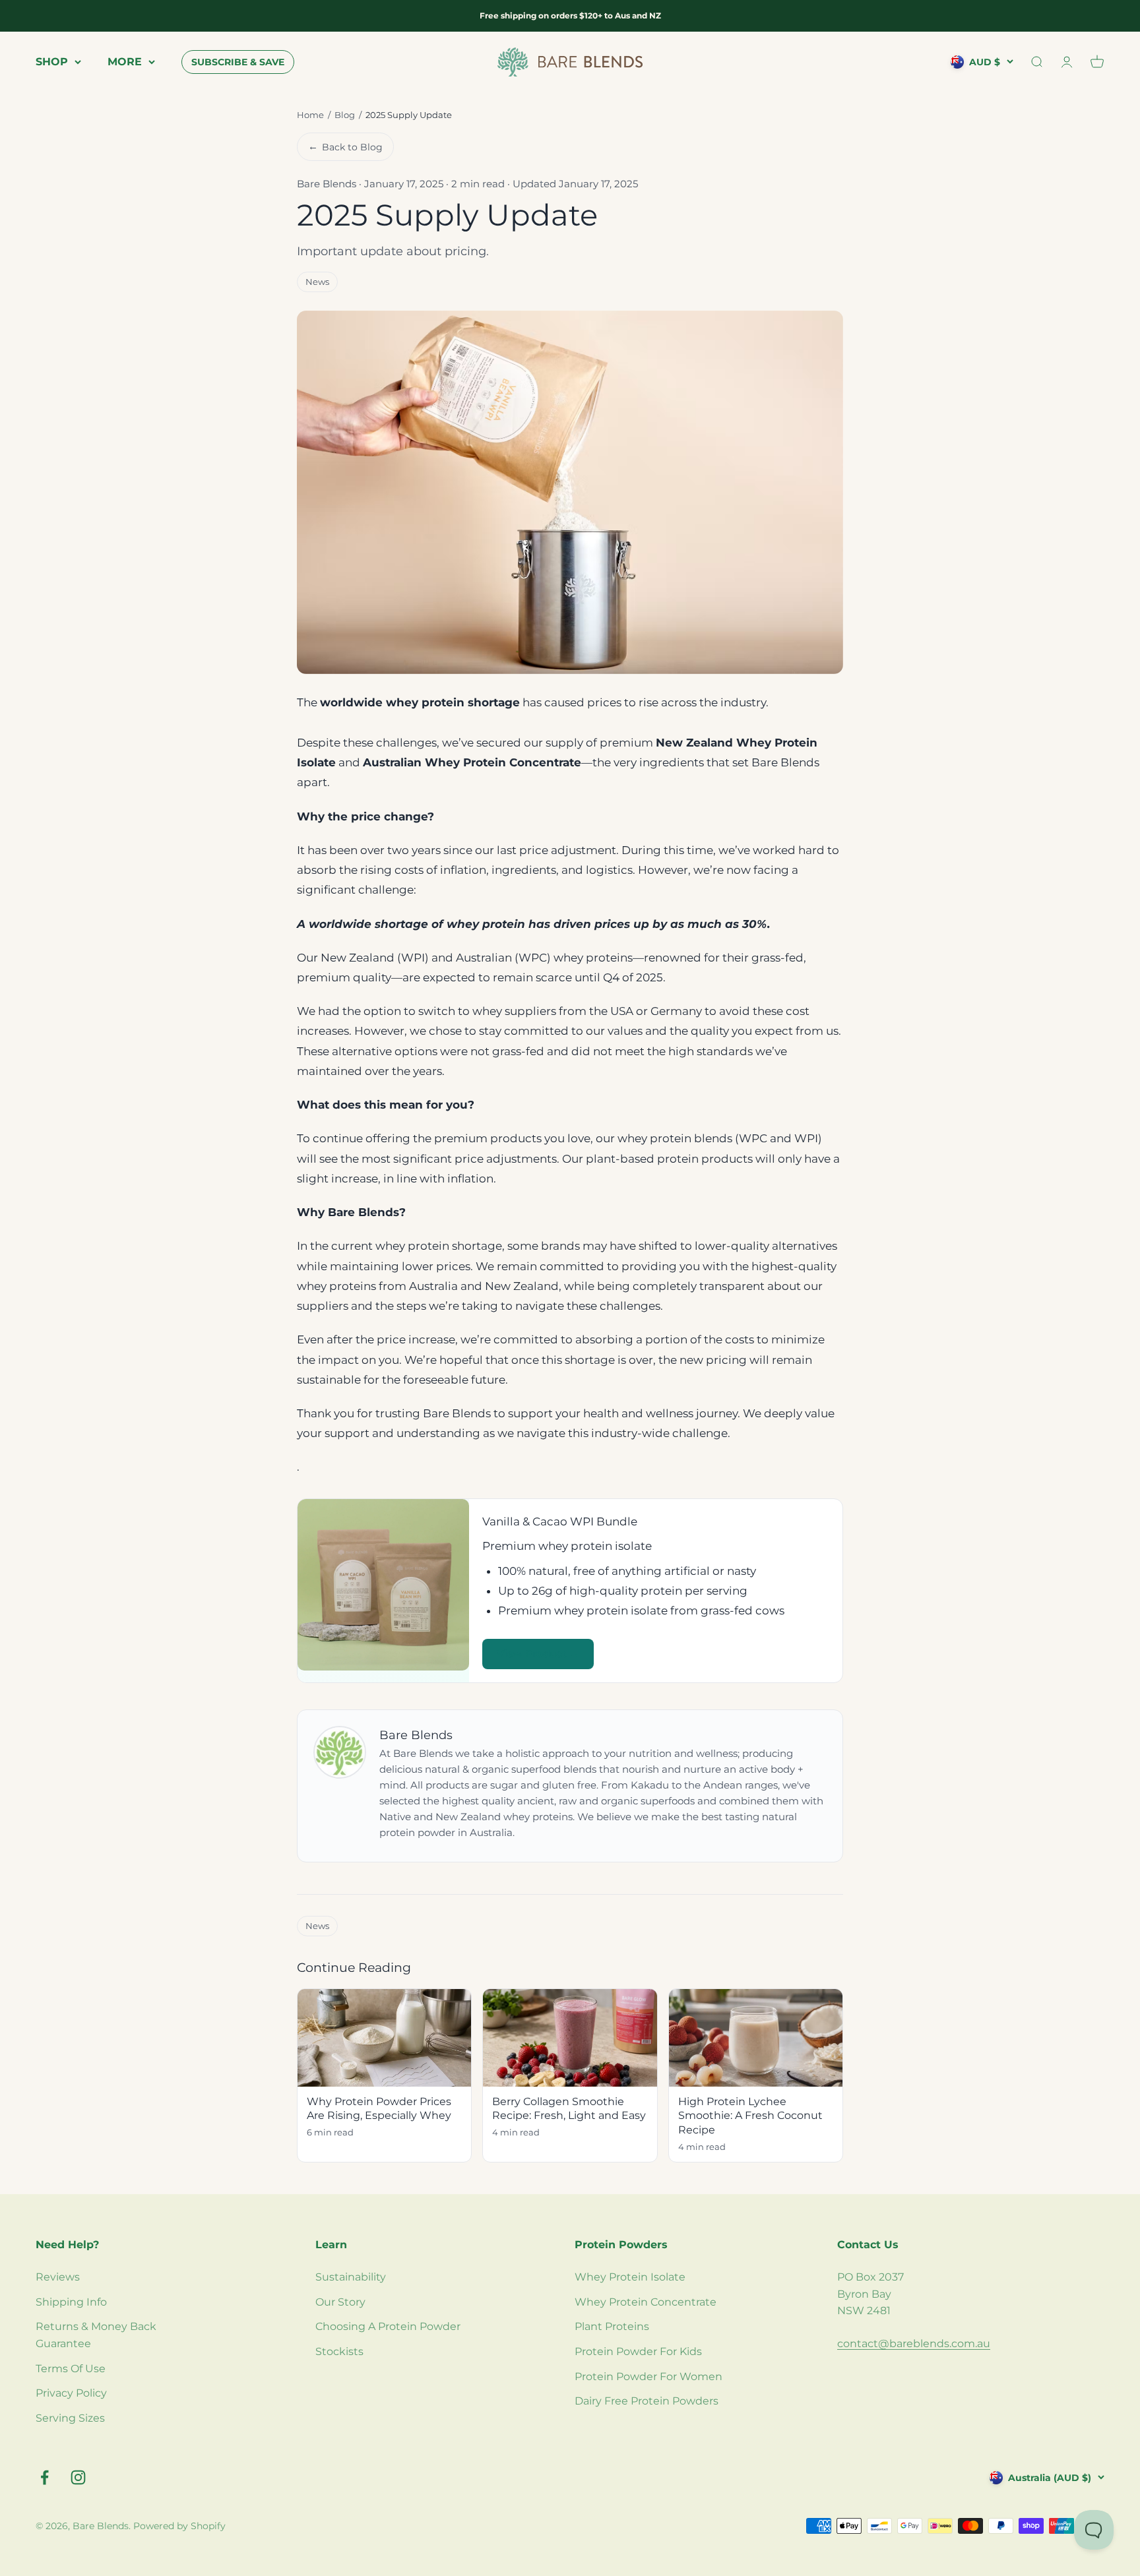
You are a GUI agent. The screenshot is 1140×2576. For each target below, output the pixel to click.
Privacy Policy (71, 2393)
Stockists (339, 2351)
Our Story (340, 2302)
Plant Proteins (612, 2326)
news (317, 282)
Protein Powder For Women (649, 2377)
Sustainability (351, 2277)
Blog (345, 115)
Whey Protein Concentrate (646, 2302)
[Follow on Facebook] (45, 2477)
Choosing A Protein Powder (388, 2326)
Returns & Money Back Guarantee (96, 2335)
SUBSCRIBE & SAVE (238, 62)
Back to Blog (345, 146)
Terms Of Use (71, 2369)
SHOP (52, 62)
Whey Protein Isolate (630, 2277)
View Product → (538, 1654)
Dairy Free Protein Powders (647, 2401)
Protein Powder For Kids (638, 2351)
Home (310, 115)
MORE (125, 62)
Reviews (58, 2277)
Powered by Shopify (179, 2526)
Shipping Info (71, 2302)
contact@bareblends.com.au (914, 2344)
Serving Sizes (70, 2418)
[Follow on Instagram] (78, 2477)
